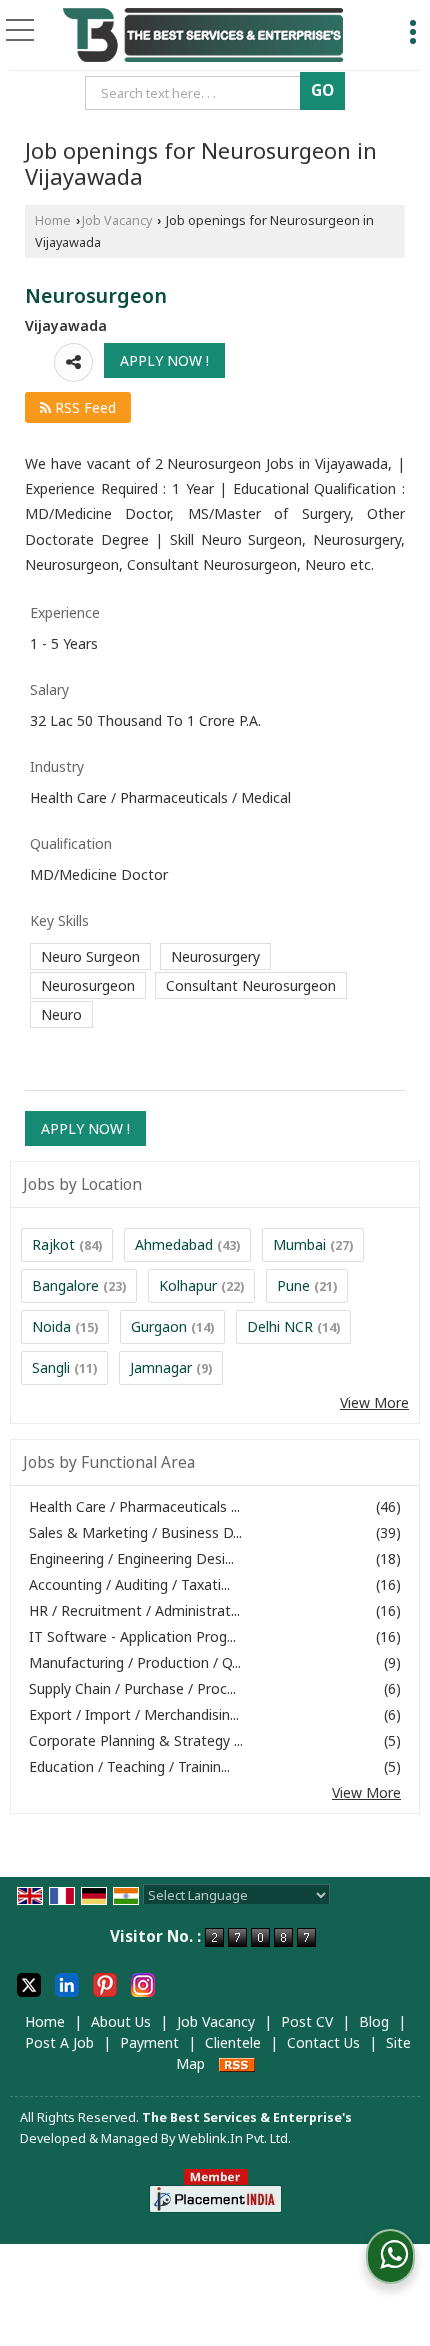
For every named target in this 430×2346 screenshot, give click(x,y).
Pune (293, 1285)
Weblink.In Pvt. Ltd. (234, 2138)
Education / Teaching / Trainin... (129, 1766)
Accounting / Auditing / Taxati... (129, 1584)
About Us (121, 2021)
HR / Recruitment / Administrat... (134, 1610)
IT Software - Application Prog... (132, 1636)
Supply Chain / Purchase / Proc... (132, 1688)
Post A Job (59, 2042)
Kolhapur (188, 1285)
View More (374, 1402)
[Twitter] (29, 1983)
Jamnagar (161, 1367)
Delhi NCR (280, 1326)
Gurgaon (159, 1326)
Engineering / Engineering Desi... (131, 1558)
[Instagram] (143, 1983)
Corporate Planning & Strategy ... (136, 1740)
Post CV (307, 2021)
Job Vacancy (117, 220)
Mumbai (299, 1244)
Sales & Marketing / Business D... (135, 1532)
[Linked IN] (67, 1983)
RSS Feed (83, 407)
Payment (149, 2042)
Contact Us (323, 2042)
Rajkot (53, 1244)
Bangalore (65, 1285)
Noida (51, 1326)
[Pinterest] (105, 1983)
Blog (374, 2021)
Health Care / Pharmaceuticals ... (134, 1506)
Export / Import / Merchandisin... (134, 1714)
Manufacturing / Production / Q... (135, 1662)
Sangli (51, 1367)
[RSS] (237, 2063)
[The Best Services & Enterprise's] (203, 35)
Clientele (233, 2042)
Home (53, 220)
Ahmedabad (174, 1244)
